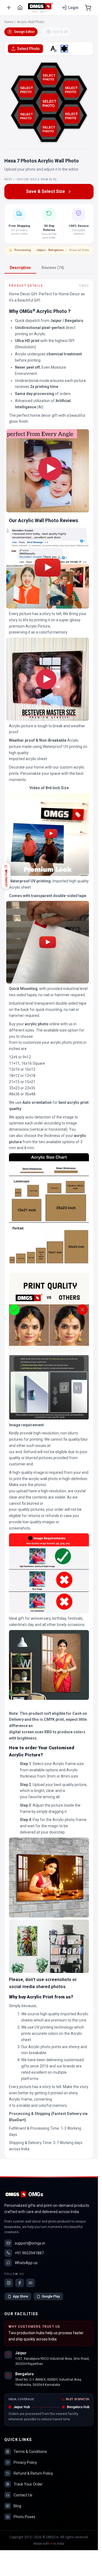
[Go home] (20, 8)
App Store (20, 2296)
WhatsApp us (26, 2263)
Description (20, 268)
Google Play (51, 2296)
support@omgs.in (30, 2243)
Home (9, 22)
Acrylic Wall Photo (30, 22)
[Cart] (88, 8)
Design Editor (22, 32)
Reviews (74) (53, 268)
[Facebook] (20, 2283)
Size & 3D (58, 32)
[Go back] (9, 8)
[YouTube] (30, 2283)
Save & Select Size (46, 191)
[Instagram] (9, 2283)
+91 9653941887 (29, 2253)
